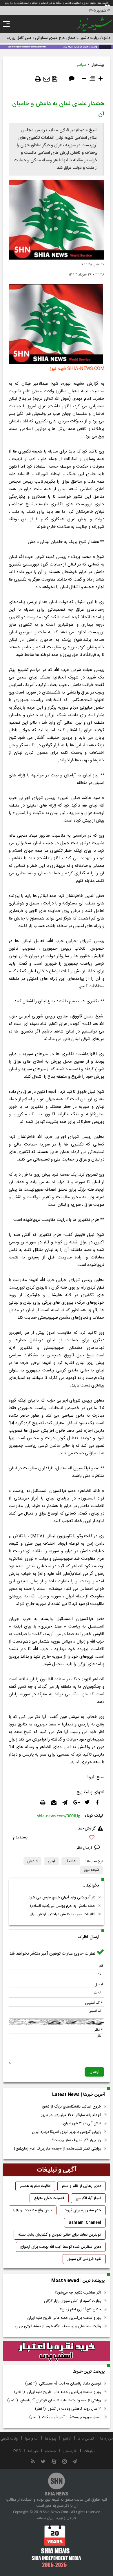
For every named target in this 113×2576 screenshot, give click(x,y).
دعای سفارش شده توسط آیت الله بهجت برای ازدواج (61, 2247)
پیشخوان (97, 65)
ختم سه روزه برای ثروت (82, 2210)
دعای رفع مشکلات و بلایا (33, 2210)
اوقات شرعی (9, 2439)
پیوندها (51, 2439)
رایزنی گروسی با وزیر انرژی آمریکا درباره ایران (66, 2132)
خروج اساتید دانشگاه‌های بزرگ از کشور (71, 2107)
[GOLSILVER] (57, 2351)
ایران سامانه (45, 2518)
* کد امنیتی (94, 2003)
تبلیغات (89, 2451)
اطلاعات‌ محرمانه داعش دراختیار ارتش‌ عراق (62, 1914)
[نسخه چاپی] (38, 79)
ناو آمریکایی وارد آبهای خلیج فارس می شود (62, 1898)
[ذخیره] (55, 79)
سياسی (81, 65)
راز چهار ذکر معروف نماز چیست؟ (76, 2140)
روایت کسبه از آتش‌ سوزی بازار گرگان (73, 2301)
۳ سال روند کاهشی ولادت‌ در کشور (68, 2409)
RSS (17, 2451)
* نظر (99, 2030)
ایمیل (99, 1984)
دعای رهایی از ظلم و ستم (82, 2186)
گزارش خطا (87, 1829)
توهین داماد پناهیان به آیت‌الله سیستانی (63, 2384)
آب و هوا (32, 2439)
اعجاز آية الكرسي (88, 2198)
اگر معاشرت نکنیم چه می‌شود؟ (78, 2293)
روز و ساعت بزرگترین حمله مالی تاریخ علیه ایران (64, 2318)
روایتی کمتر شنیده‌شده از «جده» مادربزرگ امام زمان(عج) (58, 2149)
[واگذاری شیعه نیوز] (57, 46)
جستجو (51, 2451)
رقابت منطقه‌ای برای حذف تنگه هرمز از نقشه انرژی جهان (58, 2326)
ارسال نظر (85, 1848)
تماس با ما (86, 2439)
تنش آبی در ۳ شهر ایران (82, 2123)
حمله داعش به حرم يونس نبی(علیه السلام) (63, 1906)
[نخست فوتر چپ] (57, 2546)
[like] (57, 1838)
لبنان (51, 1861)
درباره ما (106, 2439)
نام (101, 1966)
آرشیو (67, 2439)
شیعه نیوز (91, 1870)
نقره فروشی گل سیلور (84, 2259)
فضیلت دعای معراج (49, 2198)
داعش (32, 1861)
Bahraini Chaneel (85, 2223)
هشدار (71, 1861)
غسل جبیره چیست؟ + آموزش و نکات (65, 2417)
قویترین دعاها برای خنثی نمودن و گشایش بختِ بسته (60, 2235)
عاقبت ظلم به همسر (35, 2186)
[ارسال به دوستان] (47, 79)
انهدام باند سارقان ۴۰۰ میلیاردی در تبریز (71, 2115)
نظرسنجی (70, 2451)
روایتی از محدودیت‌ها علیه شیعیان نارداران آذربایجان (54, 2400)
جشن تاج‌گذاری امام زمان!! (80, 2309)
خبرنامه (33, 2451)
